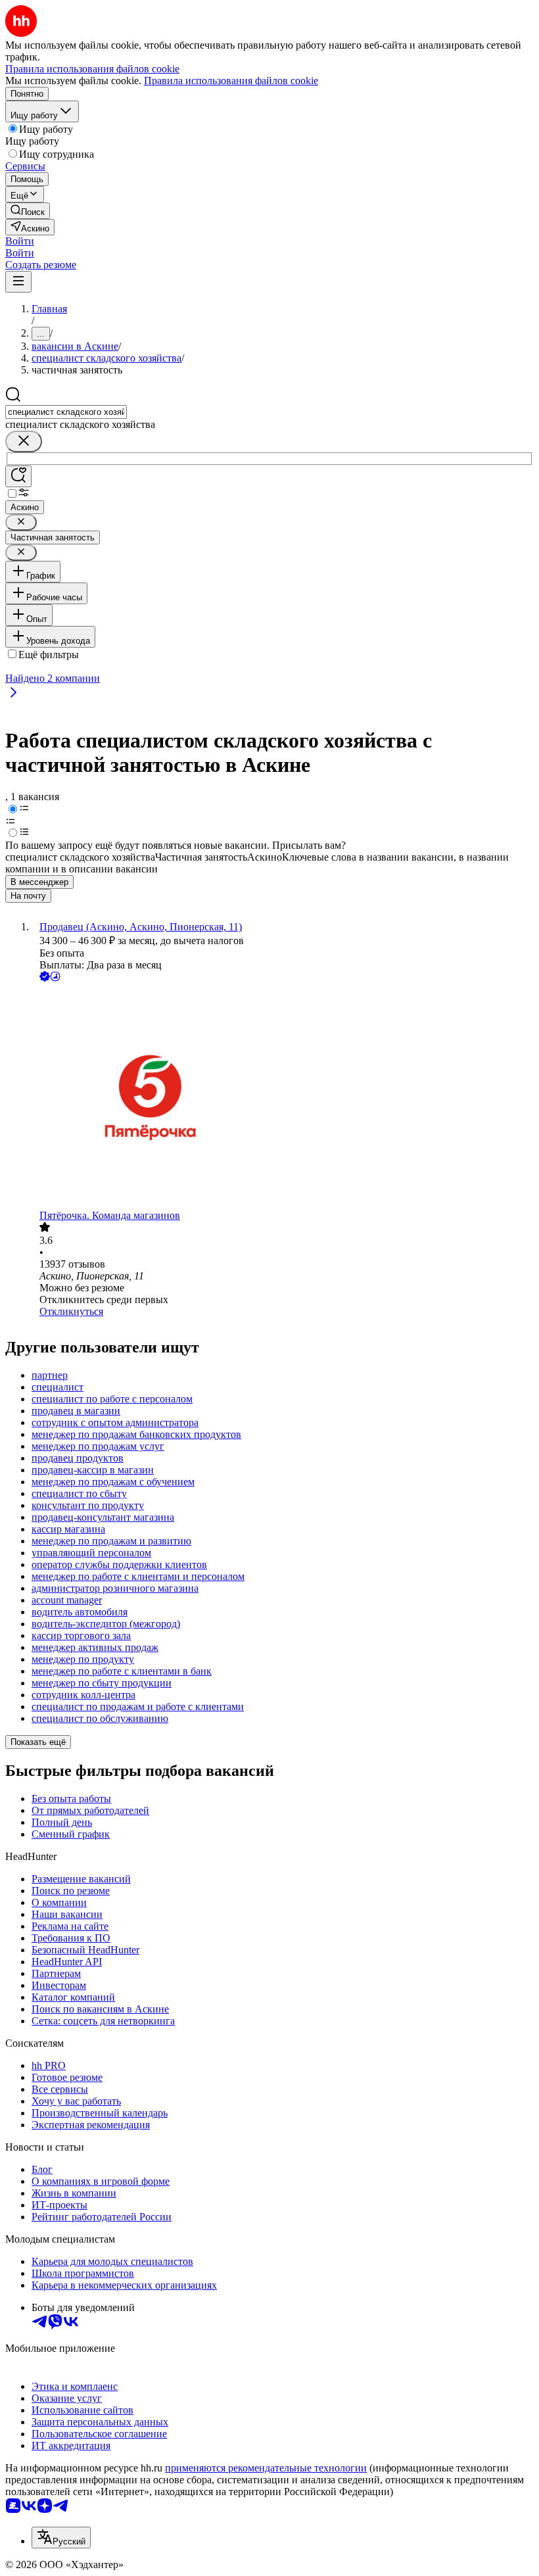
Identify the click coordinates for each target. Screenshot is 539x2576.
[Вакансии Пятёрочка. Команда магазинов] (283, 1097)
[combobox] (66, 412)
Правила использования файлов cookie (231, 81)
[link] (28, 211)
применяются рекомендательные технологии (266, 2468)
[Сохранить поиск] (18, 476)
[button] (20, 241)
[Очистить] (24, 441)
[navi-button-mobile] (18, 282)
